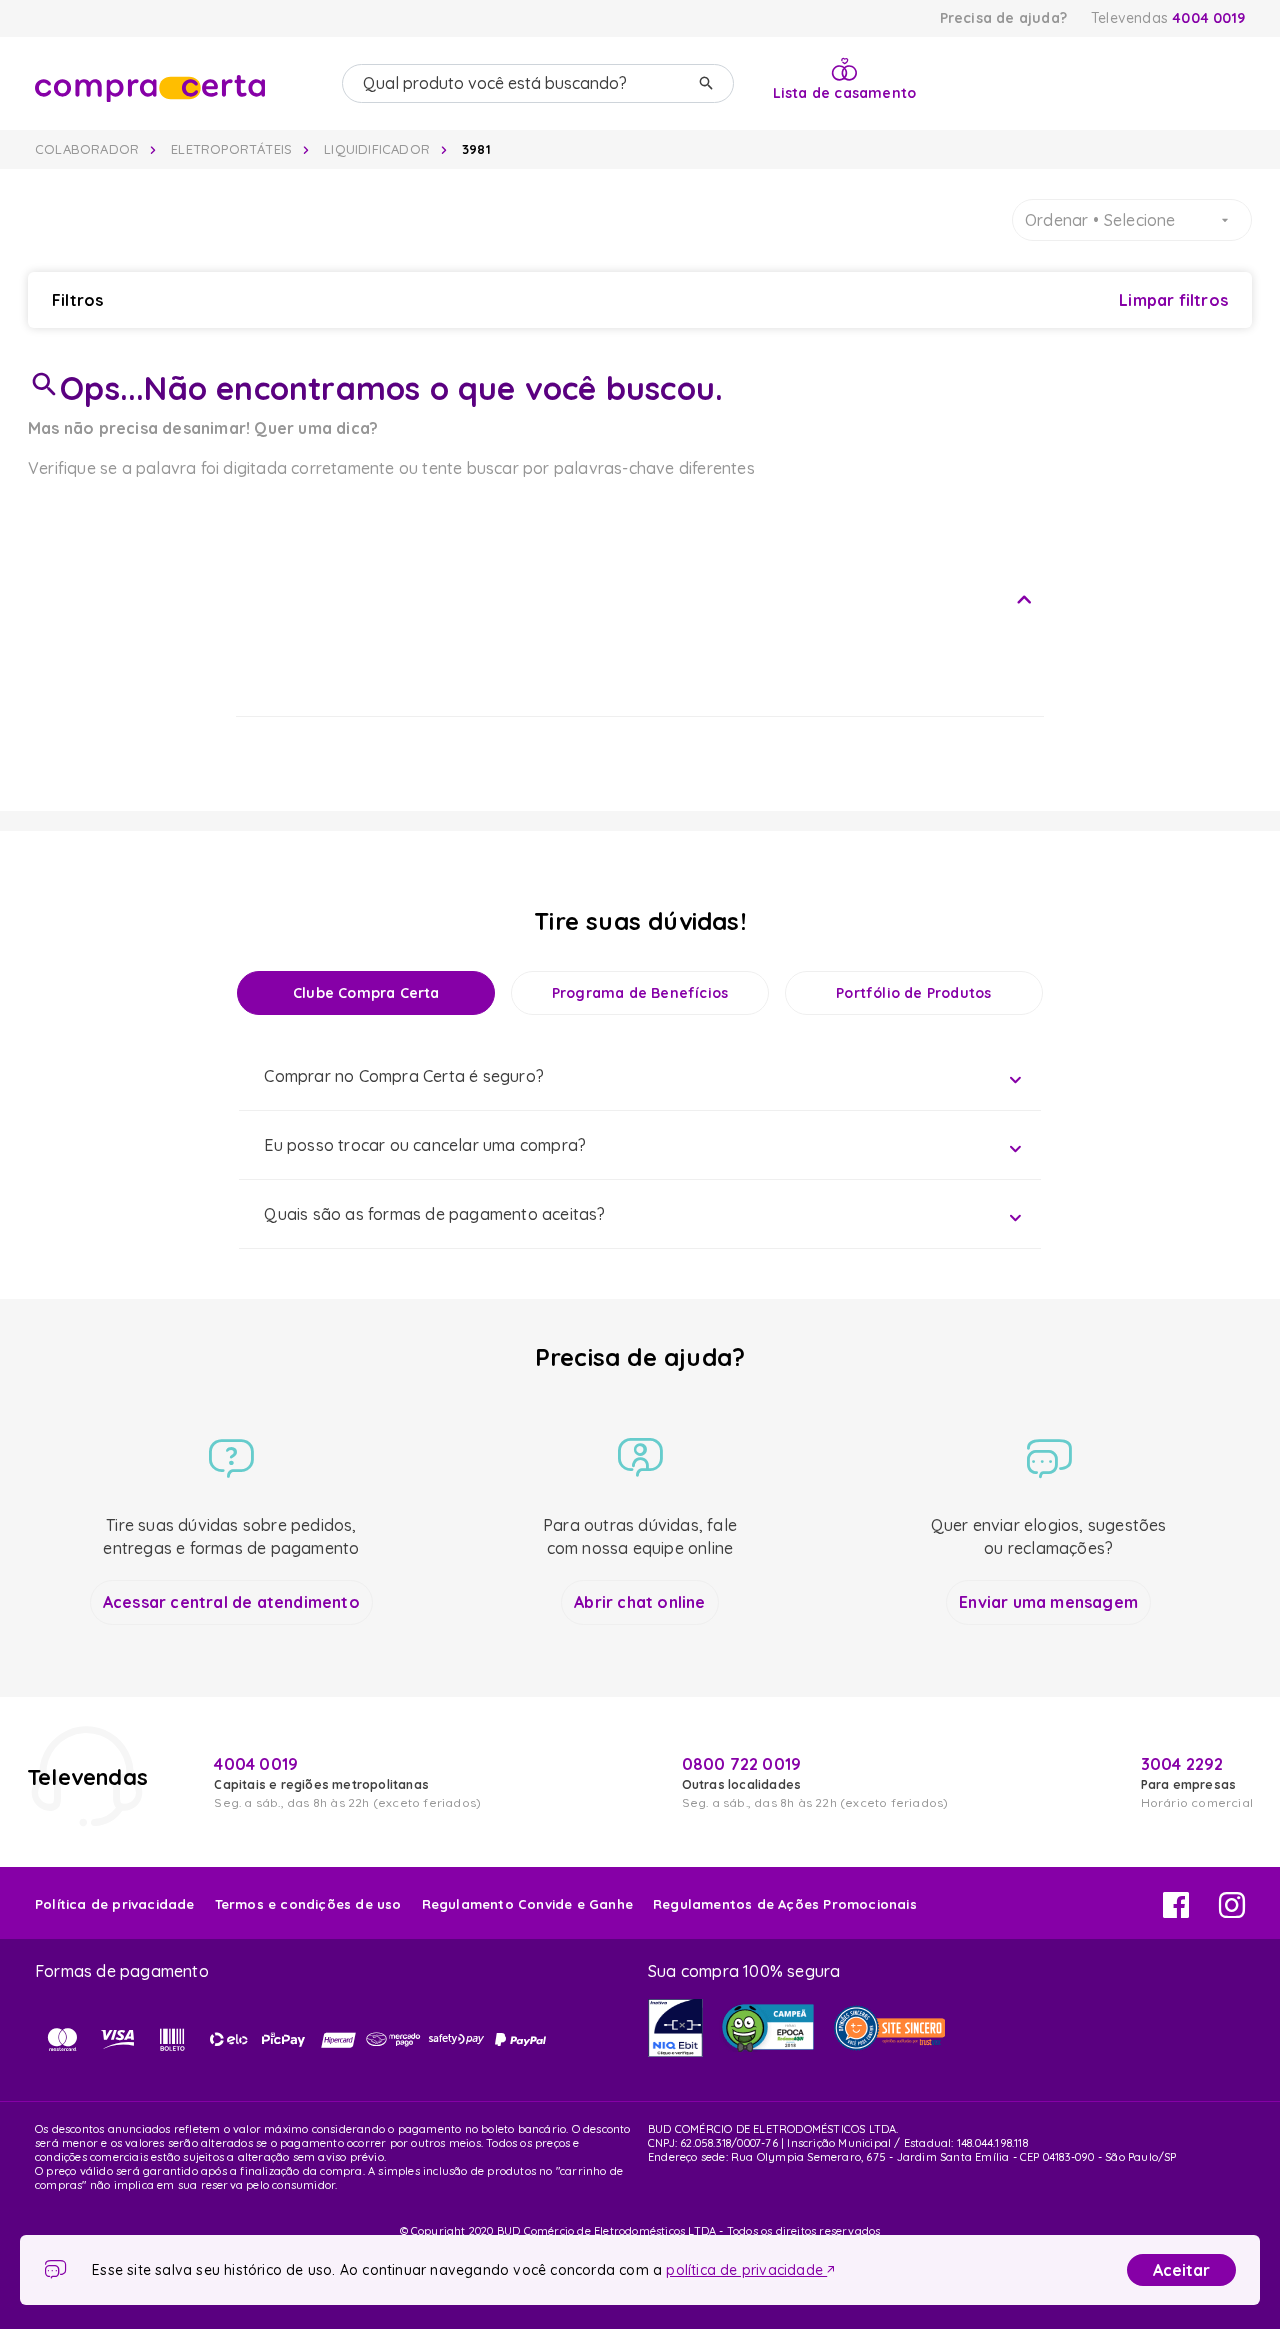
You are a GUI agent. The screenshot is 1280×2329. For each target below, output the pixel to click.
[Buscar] (706, 83)
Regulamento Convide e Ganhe (527, 1904)
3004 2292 (1182, 1764)
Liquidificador (377, 149)
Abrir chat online (639, 1602)
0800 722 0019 (742, 1764)
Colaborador (87, 149)
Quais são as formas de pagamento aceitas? (434, 1214)
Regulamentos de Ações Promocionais (785, 1904)
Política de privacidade (115, 1904)
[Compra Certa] (180, 84)
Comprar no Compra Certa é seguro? (404, 1076)
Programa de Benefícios (640, 993)
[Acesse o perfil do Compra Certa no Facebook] (1176, 1912)
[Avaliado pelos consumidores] (675, 2028)
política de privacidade (746, 2270)
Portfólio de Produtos (913, 993)
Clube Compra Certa (366, 993)
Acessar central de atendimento (231, 1602)
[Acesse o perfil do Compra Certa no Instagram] (1232, 1912)
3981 (476, 149)
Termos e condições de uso (308, 1904)
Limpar (1173, 300)
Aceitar (1181, 2270)
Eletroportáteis (231, 149)
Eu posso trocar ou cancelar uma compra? (425, 1145)
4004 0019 (1208, 18)
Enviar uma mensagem (1048, 1602)
